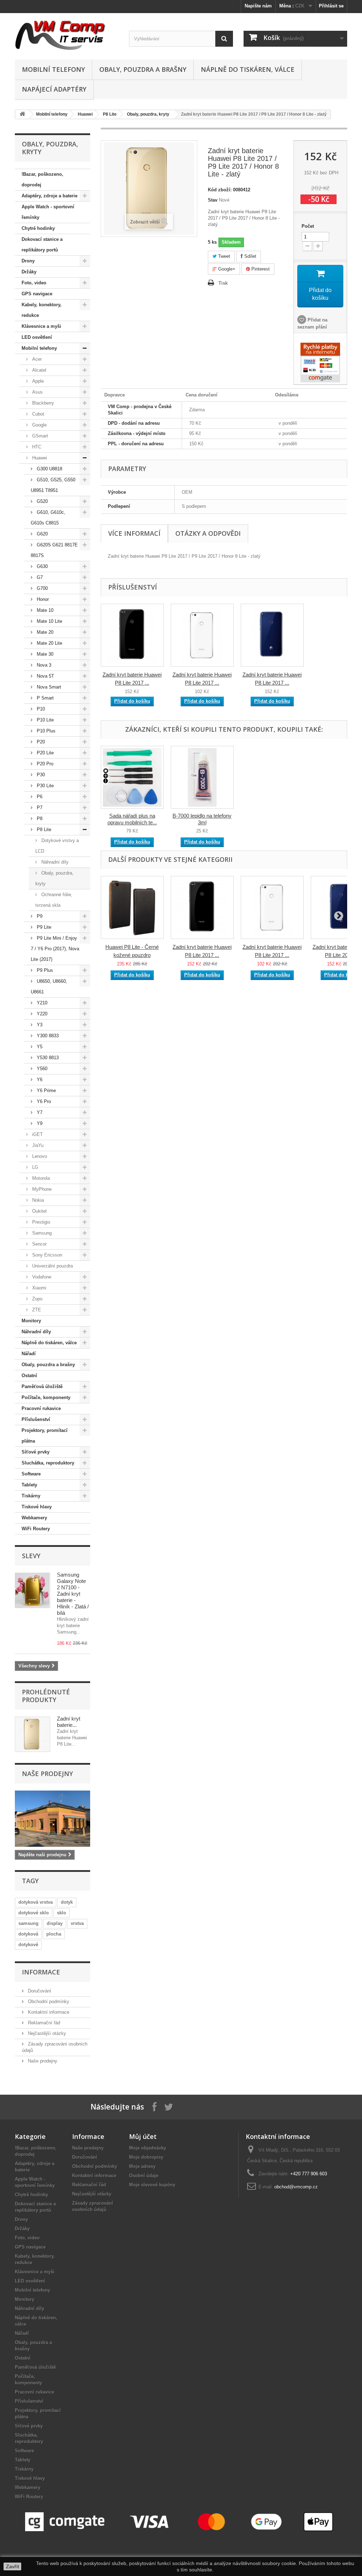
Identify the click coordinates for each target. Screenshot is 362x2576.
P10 (40, 709)
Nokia (37, 1200)
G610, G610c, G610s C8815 (48, 518)
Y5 (39, 1047)
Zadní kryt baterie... (69, 1722)
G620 (42, 534)
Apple (37, 381)
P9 (39, 916)
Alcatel (39, 370)
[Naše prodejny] (52, 1819)
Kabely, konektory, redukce (42, 310)
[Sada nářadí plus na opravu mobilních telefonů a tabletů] (132, 777)
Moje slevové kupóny (152, 2185)
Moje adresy (142, 2166)
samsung (28, 1923)
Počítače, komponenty (46, 1397)
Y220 (41, 1014)
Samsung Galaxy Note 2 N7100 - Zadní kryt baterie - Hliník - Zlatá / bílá (73, 1594)
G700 (42, 588)
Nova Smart (48, 687)
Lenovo (39, 1156)
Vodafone (41, 1277)
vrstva (77, 1923)
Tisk (223, 283)
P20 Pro (44, 764)
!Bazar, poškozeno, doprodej (42, 179)
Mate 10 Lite (49, 621)
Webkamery (34, 1518)
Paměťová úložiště (42, 1386)
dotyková (28, 1934)
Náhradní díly (54, 862)
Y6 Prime (46, 1090)
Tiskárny (31, 1496)
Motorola (40, 1178)
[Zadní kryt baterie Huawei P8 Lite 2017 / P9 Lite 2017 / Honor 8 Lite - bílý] (202, 635)
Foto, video (34, 283)
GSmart (39, 436)
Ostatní (29, 1376)
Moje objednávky (148, 2148)
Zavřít (13, 2566)
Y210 (41, 1003)
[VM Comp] (67, 34)
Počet (308, 226)
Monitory (31, 1321)
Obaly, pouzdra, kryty (148, 114)
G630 (42, 566)
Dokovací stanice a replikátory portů (42, 245)
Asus (37, 392)
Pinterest (260, 269)
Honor (42, 599)
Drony (28, 261)
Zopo (37, 1299)
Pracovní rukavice (41, 1408)
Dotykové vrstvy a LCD (57, 846)
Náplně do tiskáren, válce (248, 69)
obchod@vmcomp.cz (296, 2187)
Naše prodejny (47, 1774)
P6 (39, 797)
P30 (40, 775)
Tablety (29, 1485)
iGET (37, 1134)
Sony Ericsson (46, 1255)
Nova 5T (45, 676)
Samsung (41, 1233)
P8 (39, 819)
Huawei (85, 114)
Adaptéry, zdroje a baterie (49, 196)
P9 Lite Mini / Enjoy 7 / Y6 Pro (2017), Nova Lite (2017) (55, 949)
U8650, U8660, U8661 (49, 987)
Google (39, 425)
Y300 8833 (47, 1036)
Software (31, 1474)
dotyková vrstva (36, 1902)
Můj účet (143, 2136)
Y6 (39, 1080)
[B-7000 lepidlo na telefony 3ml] (202, 777)
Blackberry (42, 403)
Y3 (39, 1025)
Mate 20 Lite (49, 643)
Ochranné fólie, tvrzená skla (54, 900)
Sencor (39, 1244)
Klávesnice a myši (41, 326)
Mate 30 (44, 654)
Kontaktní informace (48, 2012)
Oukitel (39, 1211)
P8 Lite (110, 114)
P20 (40, 742)
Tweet (223, 256)
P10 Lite (45, 720)
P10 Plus (45, 731)
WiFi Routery (36, 1529)
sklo (62, 1913)
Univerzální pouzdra (52, 1266)
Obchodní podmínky (48, 2001)
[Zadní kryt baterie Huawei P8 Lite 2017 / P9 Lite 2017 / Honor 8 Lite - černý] (132, 635)
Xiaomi (39, 1288)
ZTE (36, 1310)
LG (34, 1167)
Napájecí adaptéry (54, 89)
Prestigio (40, 1222)
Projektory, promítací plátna (45, 1436)
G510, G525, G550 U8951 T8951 (53, 485)
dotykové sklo (34, 1913)
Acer (36, 359)
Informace (41, 1972)
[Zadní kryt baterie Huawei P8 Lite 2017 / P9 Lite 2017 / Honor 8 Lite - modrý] (272, 635)
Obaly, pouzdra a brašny (143, 69)
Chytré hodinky (38, 228)
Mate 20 (44, 632)
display (55, 1923)
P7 (39, 808)
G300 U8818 (49, 469)
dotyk (67, 1902)
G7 (39, 577)
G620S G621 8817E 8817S (54, 550)
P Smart (45, 698)
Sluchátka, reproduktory (48, 1463)
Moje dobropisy (146, 2157)
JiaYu (37, 1145)
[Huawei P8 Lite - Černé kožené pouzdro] (132, 907)
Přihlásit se (331, 6)
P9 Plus (44, 970)
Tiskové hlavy (37, 1507)
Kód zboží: (220, 190)
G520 (42, 501)
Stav (213, 200)
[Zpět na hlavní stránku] (22, 114)
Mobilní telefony (53, 69)
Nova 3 (43, 665)
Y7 (39, 1112)
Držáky (29, 272)
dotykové (28, 1945)
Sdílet (250, 256)
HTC (36, 447)
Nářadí (29, 1354)
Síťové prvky (36, 1452)
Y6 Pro (43, 1101)
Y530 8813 (47, 1058)
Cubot (37, 414)
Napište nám (258, 6)
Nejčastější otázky (46, 2033)
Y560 (41, 1069)
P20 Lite (45, 753)
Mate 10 (44, 610)
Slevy (31, 1556)
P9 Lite (43, 927)
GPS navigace (37, 294)
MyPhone (41, 1189)
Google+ (226, 269)
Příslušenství (36, 1419)
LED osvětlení (37, 337)
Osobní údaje (144, 2175)
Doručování (39, 1991)
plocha (54, 1934)
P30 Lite (45, 786)
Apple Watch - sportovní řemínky (48, 212)
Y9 (39, 1123)
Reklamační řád (43, 2023)
